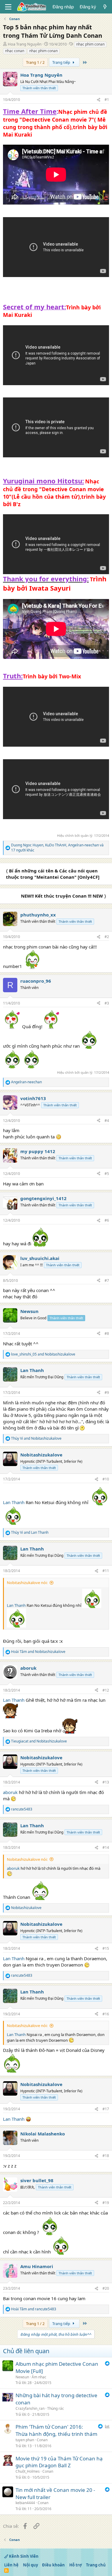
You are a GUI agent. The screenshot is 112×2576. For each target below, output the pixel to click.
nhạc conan (15, 51)
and (43, 1354)
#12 (106, 1690)
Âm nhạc (39, 2377)
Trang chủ (96, 2565)
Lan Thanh (14, 1502)
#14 (106, 1847)
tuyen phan (25, 2440)
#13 (106, 1782)
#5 (107, 1174)
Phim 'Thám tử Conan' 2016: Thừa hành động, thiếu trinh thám (56, 2430)
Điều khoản (53, 2565)
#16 (106, 2014)
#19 (106, 2203)
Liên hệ (11, 2565)
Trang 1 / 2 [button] (35, 62)
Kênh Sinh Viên (23, 2556)
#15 (106, 1948)
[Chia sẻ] (99, 100)
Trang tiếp (62, 62)
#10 (106, 1479)
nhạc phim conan (90, 44)
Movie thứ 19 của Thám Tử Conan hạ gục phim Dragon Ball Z (59, 2462)
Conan (42, 2440)
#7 (107, 1281)
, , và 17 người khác (57, 848)
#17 (106, 2109)
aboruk (10, 1792)
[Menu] (8, 7)
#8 (107, 1334)
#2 (107, 937)
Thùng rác (56, 2408)
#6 (107, 1220)
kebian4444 (25, 2503)
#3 (107, 1003)
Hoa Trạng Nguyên (25, 44)
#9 (107, 1393)
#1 (107, 100)
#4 (107, 1121)
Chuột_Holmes (28, 2471)
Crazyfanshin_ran (30, 2408)
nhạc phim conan (43, 51)
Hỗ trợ (76, 2565)
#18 (106, 2156)
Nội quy (30, 2565)
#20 (106, 2288)
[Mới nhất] (105, 7)
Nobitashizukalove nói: (27, 1583)
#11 (106, 1571)
